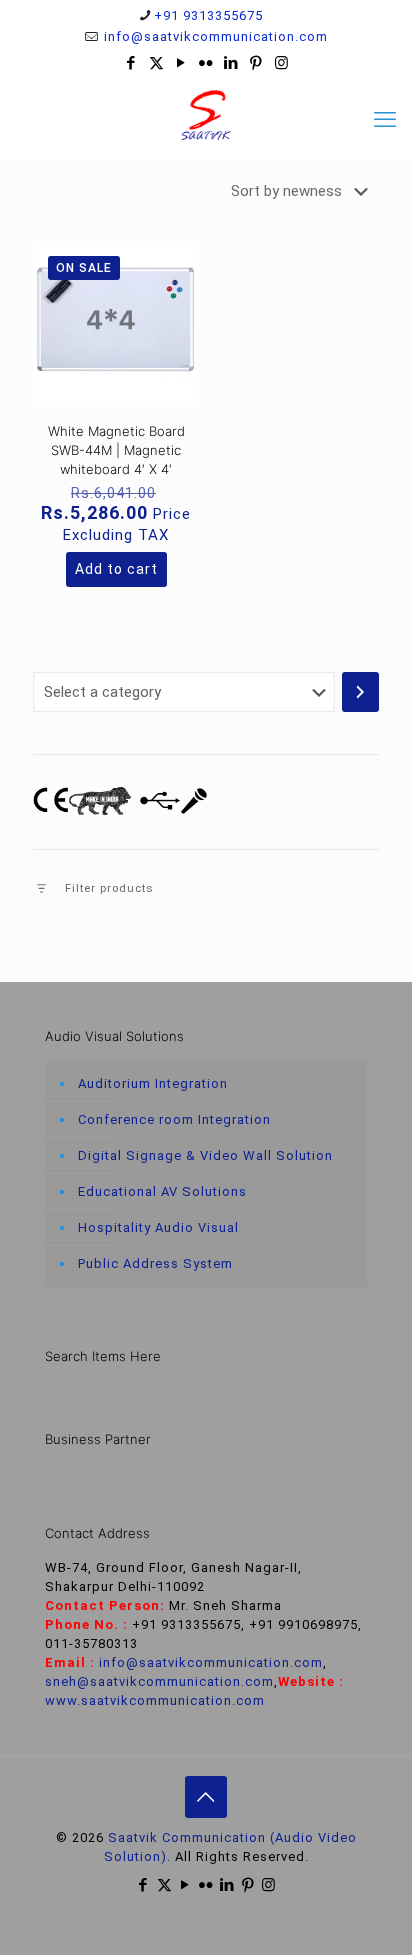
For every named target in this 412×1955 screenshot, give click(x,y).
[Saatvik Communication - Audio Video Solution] (206, 115)
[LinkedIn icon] (231, 63)
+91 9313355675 (208, 15)
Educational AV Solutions (162, 1191)
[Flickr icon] (206, 63)
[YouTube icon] (181, 63)
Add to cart (116, 569)
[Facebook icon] (131, 63)
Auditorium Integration (153, 1083)
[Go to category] (360, 692)
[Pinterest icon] (256, 63)
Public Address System (155, 1263)
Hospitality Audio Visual (158, 1227)
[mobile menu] (385, 120)
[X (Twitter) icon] (156, 63)
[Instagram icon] (281, 63)
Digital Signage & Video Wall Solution (205, 1155)
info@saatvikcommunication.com (214, 36)
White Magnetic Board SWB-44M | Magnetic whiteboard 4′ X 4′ (116, 450)
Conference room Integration (174, 1119)
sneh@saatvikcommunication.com (159, 1681)
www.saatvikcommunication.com (155, 1700)
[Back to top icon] (206, 1797)
